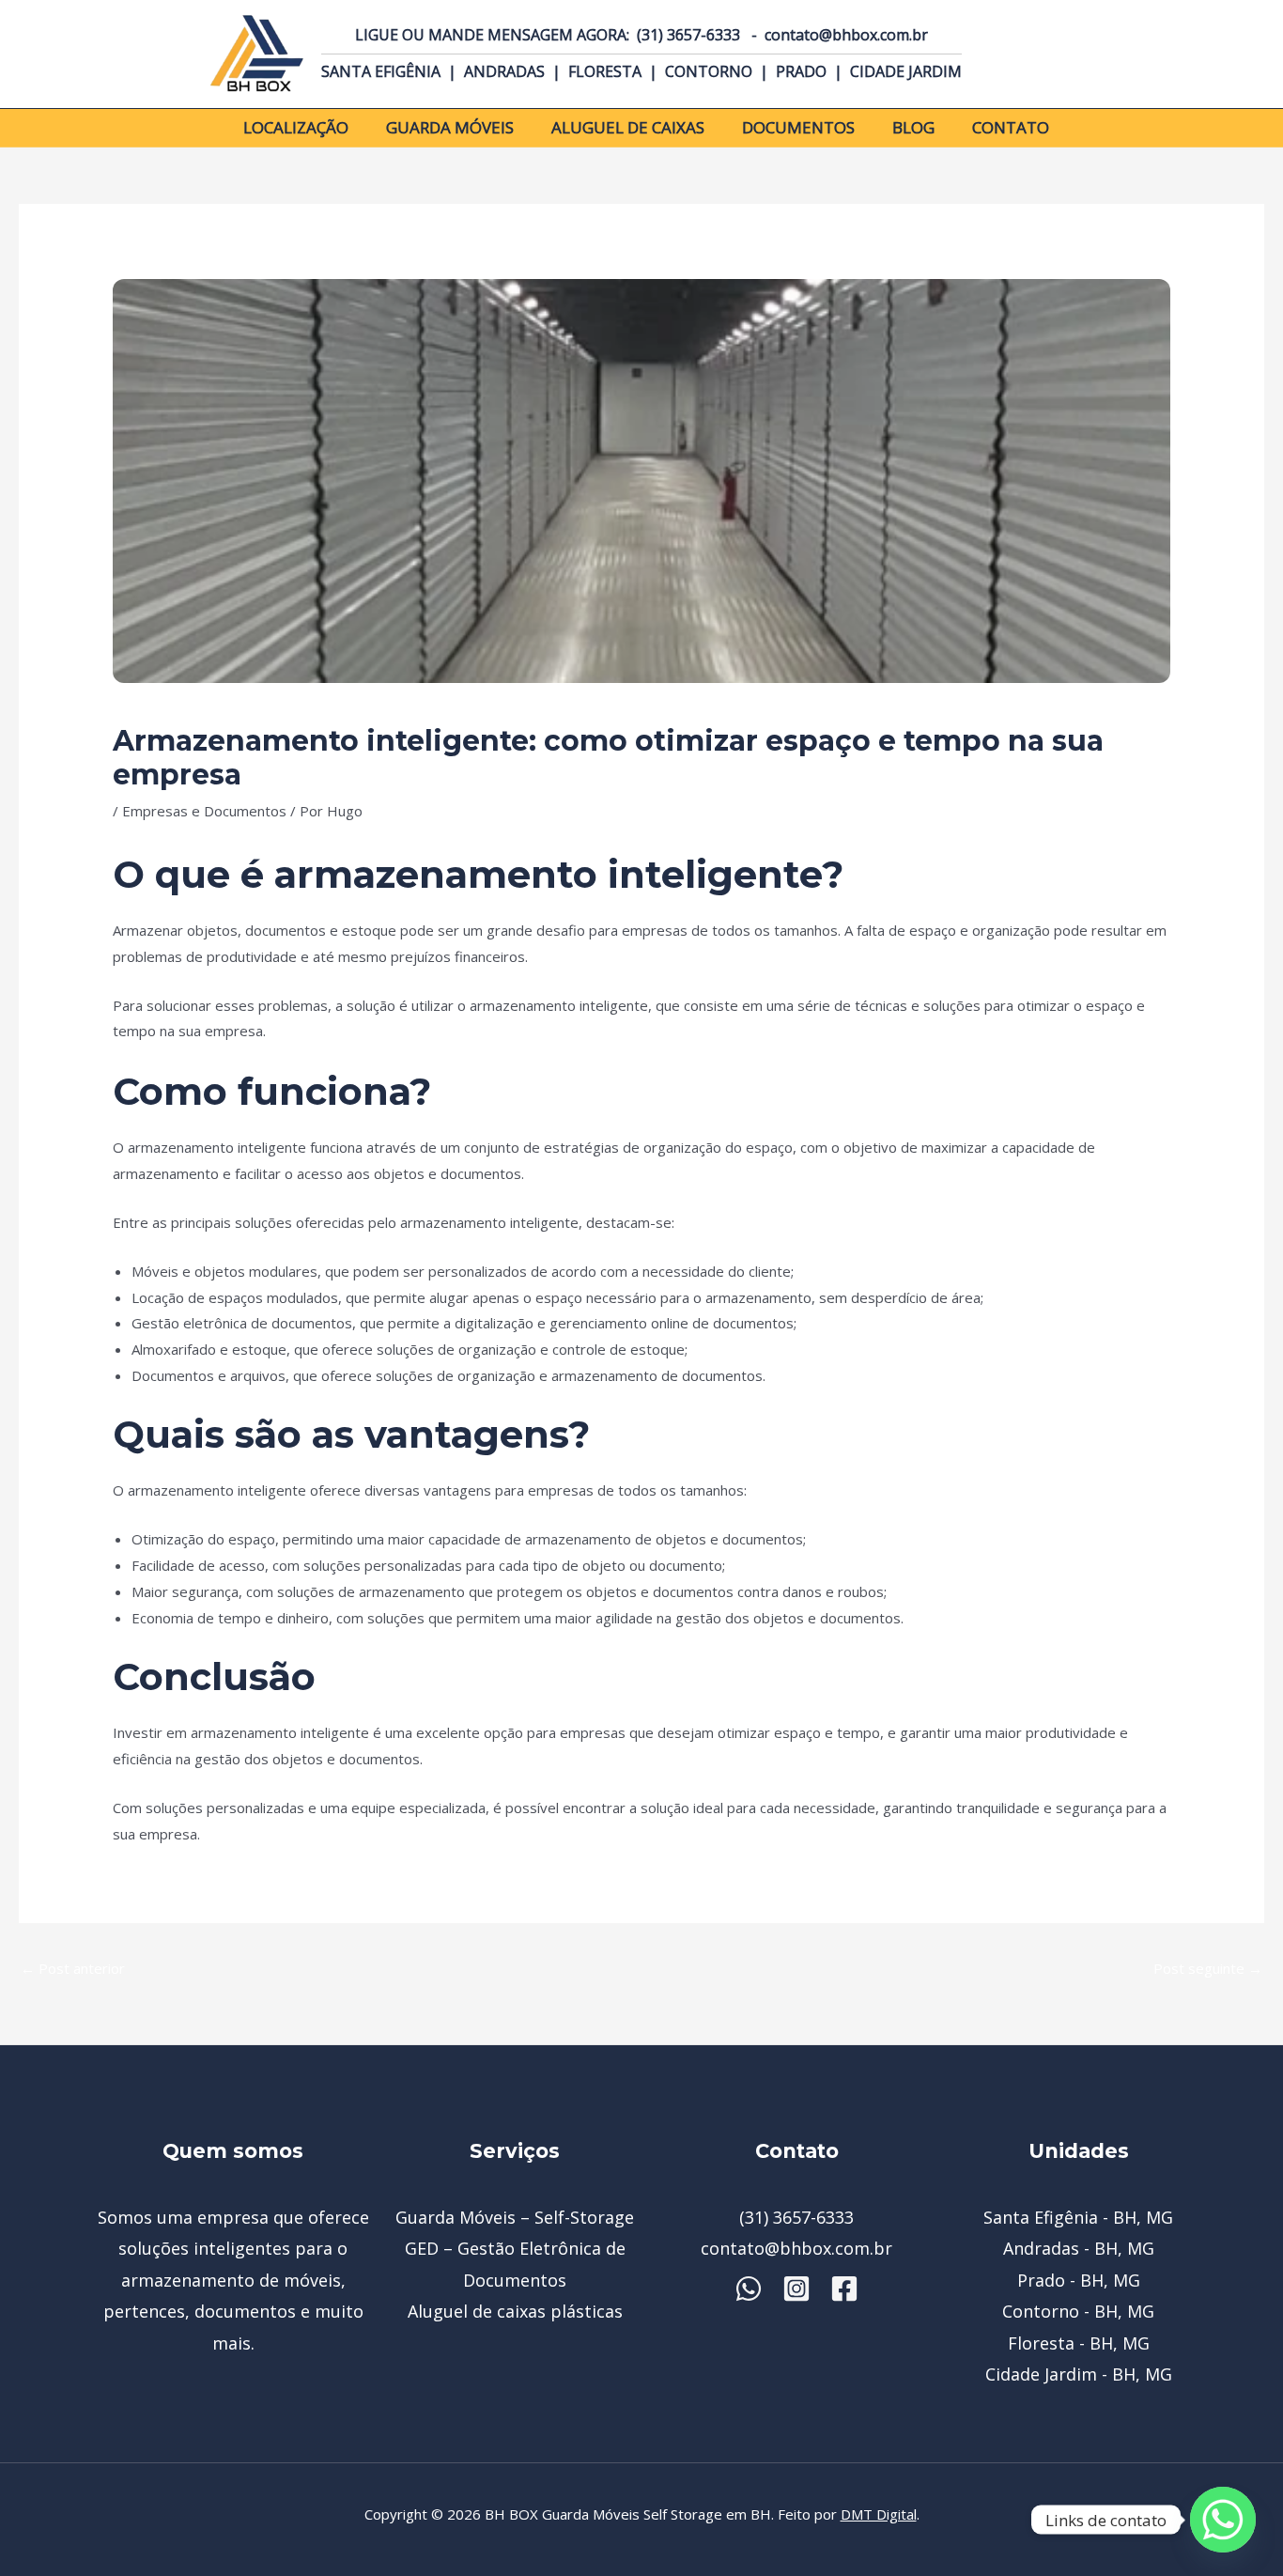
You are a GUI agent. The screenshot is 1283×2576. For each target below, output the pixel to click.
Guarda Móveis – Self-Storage (515, 2217)
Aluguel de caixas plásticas (515, 2311)
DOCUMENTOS (798, 127)
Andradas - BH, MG (1079, 2248)
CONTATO (1011, 127)
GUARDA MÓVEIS (450, 127)
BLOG (913, 127)
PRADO (801, 71)
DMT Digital (879, 2514)
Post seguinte (1208, 1968)
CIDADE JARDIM (906, 71)
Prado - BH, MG (1079, 2280)
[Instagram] (796, 2289)
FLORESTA (605, 71)
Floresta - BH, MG (1079, 2343)
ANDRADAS (504, 71)
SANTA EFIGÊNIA (383, 71)
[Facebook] (844, 2289)
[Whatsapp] (749, 2289)
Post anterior (73, 1968)
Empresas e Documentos (204, 811)
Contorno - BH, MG (1078, 2311)
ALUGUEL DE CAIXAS (628, 127)
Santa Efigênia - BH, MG (1078, 2217)
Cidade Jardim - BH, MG (1079, 2374)
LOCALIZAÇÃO (296, 127)
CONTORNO (709, 71)
